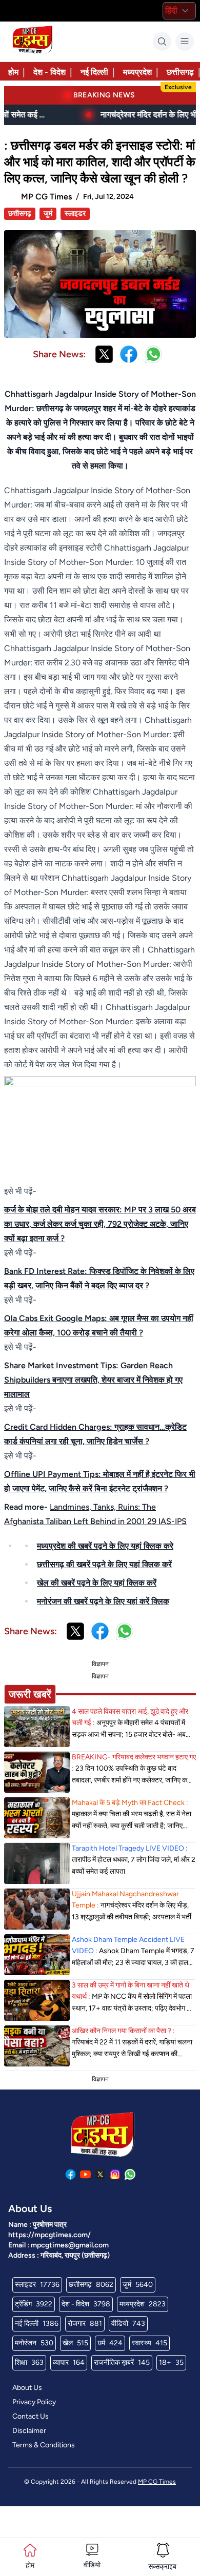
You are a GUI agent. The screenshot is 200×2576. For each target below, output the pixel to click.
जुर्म (48, 214)
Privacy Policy (34, 2402)
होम (13, 72)
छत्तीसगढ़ (180, 72)
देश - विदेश (49, 72)
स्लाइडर (75, 214)
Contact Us (31, 2416)
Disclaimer (29, 2431)
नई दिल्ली (94, 72)
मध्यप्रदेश (137, 72)
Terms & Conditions (44, 2445)
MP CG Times (157, 2482)
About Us (27, 2388)
